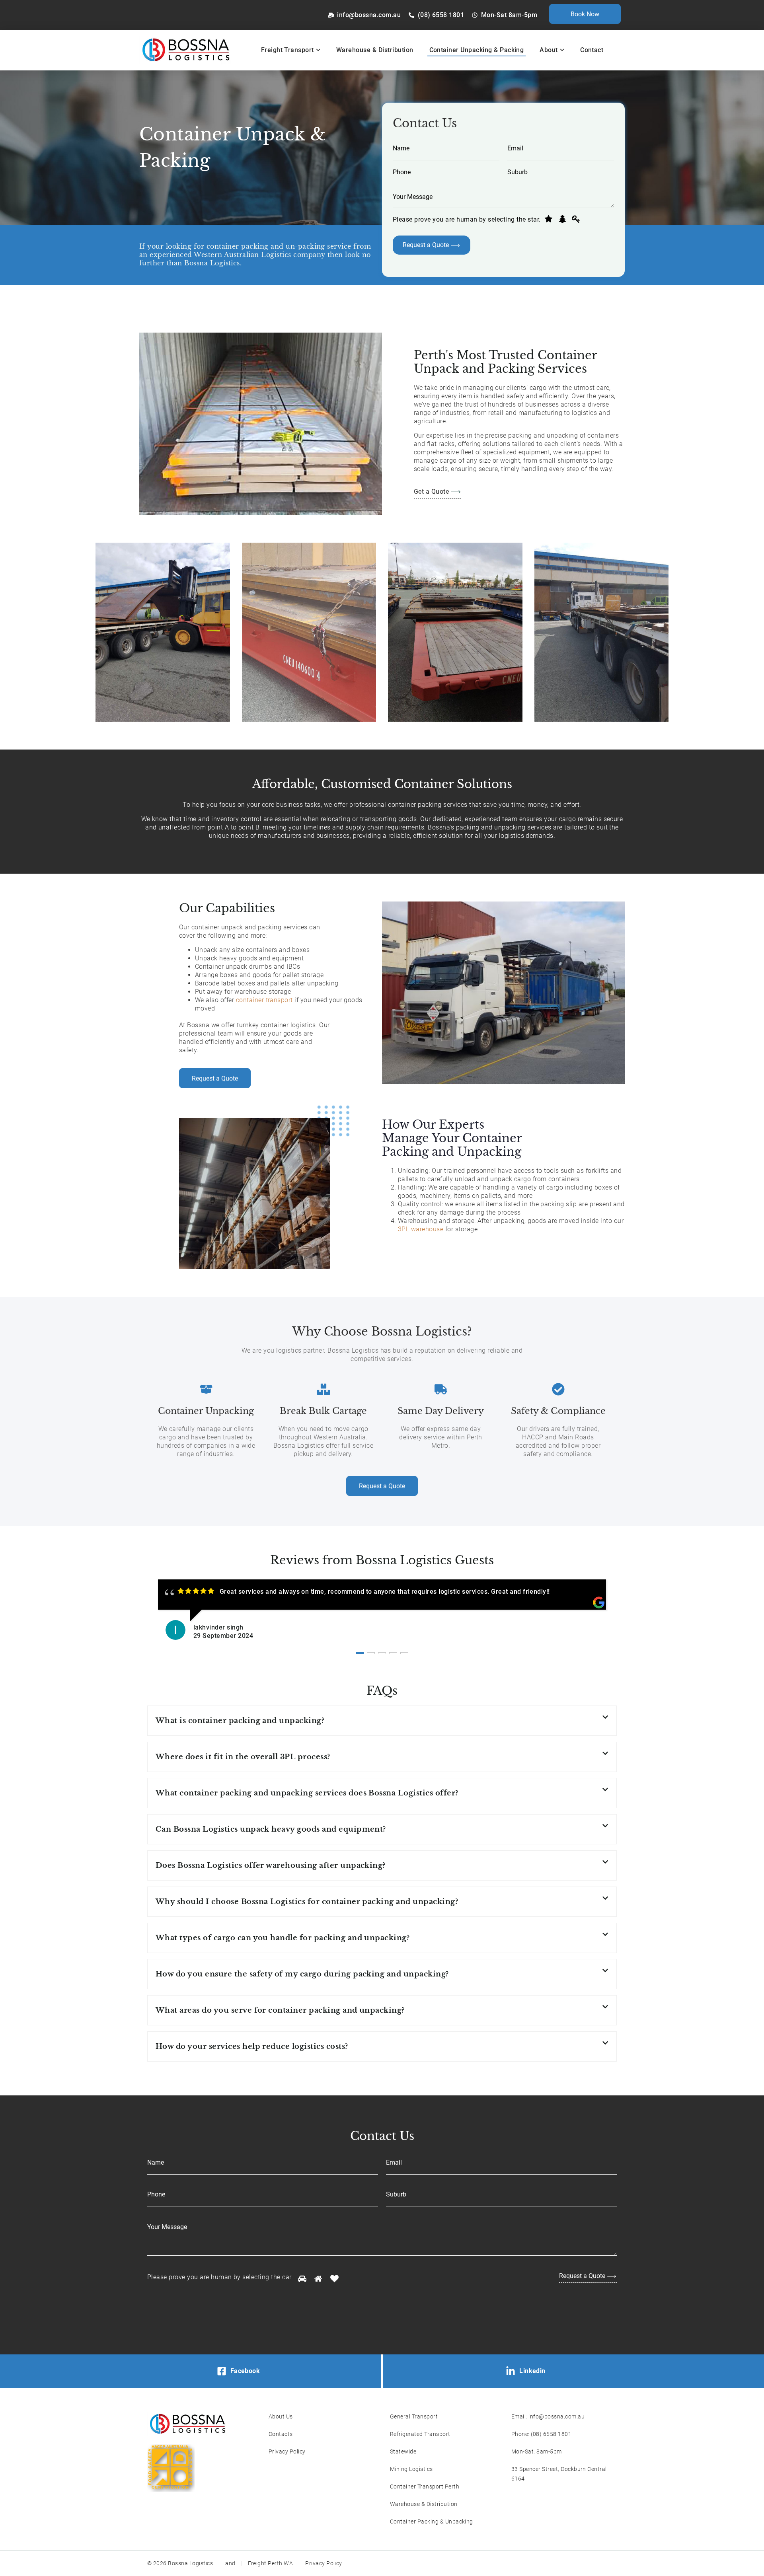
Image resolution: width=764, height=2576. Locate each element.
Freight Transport (287, 50)
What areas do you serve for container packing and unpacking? (280, 2010)
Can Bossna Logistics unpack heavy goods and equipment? (271, 1829)
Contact (592, 50)
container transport (264, 1000)
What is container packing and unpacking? (240, 1721)
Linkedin (532, 2371)
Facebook (245, 2371)
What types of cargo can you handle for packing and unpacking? (283, 1938)
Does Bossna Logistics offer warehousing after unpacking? (271, 1865)
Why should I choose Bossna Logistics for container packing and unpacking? (307, 1902)
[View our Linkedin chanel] (511, 2371)
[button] (382, 1721)
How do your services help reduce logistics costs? (252, 2046)
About (549, 50)
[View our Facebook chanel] (222, 2371)
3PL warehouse (421, 1229)
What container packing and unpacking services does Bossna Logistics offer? (307, 1793)
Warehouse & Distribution (375, 50)
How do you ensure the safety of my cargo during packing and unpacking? (302, 1974)
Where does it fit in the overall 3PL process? (243, 1757)
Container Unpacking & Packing (477, 50)
